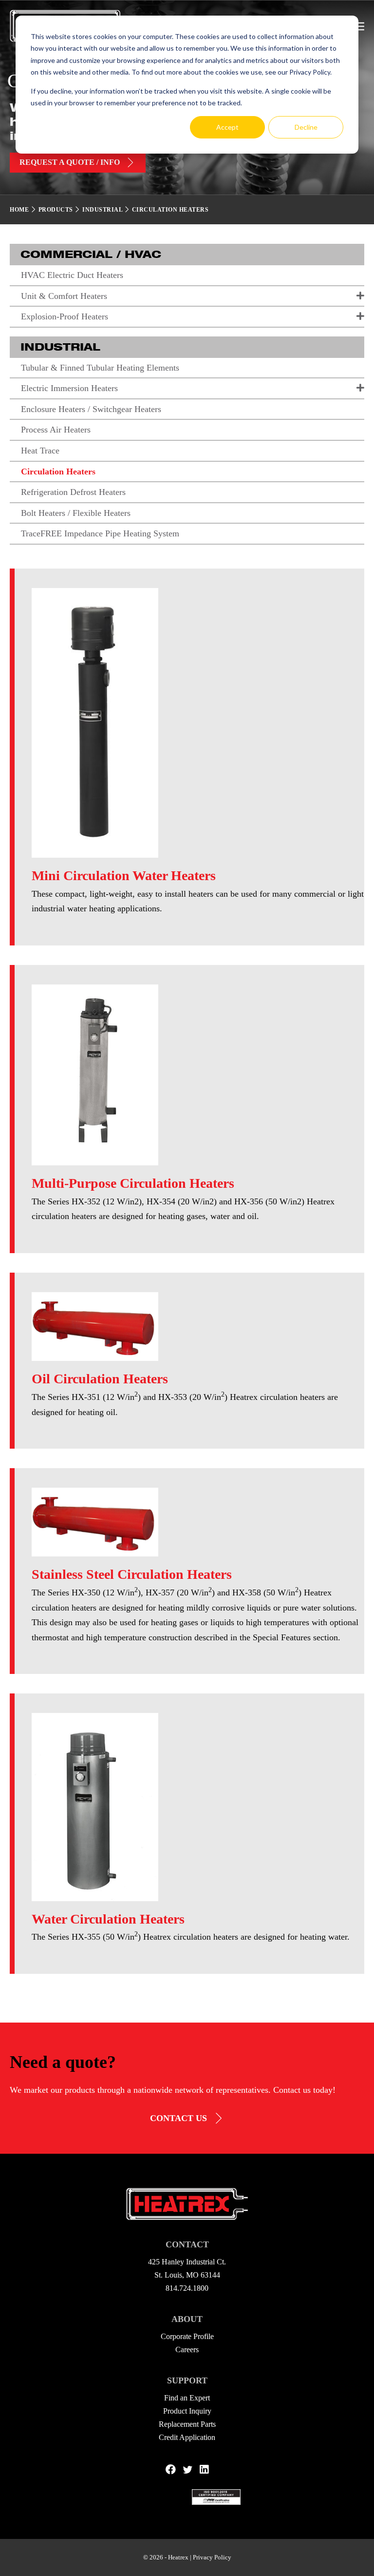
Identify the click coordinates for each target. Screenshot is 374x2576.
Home (19, 210)
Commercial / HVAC (91, 254)
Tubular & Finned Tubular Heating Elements (100, 368)
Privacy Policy (212, 2557)
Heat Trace (40, 451)
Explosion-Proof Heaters (65, 316)
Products (56, 210)
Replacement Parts (187, 2424)
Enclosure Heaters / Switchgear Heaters (91, 409)
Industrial (102, 210)
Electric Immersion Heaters (69, 388)
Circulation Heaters (58, 472)
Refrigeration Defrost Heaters (73, 492)
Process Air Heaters (56, 430)
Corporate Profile (187, 2336)
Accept (227, 127)
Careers (187, 2350)
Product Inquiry (187, 2411)
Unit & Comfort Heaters (64, 296)
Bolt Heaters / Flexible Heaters (76, 513)
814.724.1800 (187, 2288)
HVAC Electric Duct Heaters (72, 275)
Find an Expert (187, 2398)
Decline (306, 127)
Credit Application (187, 2437)
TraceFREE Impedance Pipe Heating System (100, 533)
